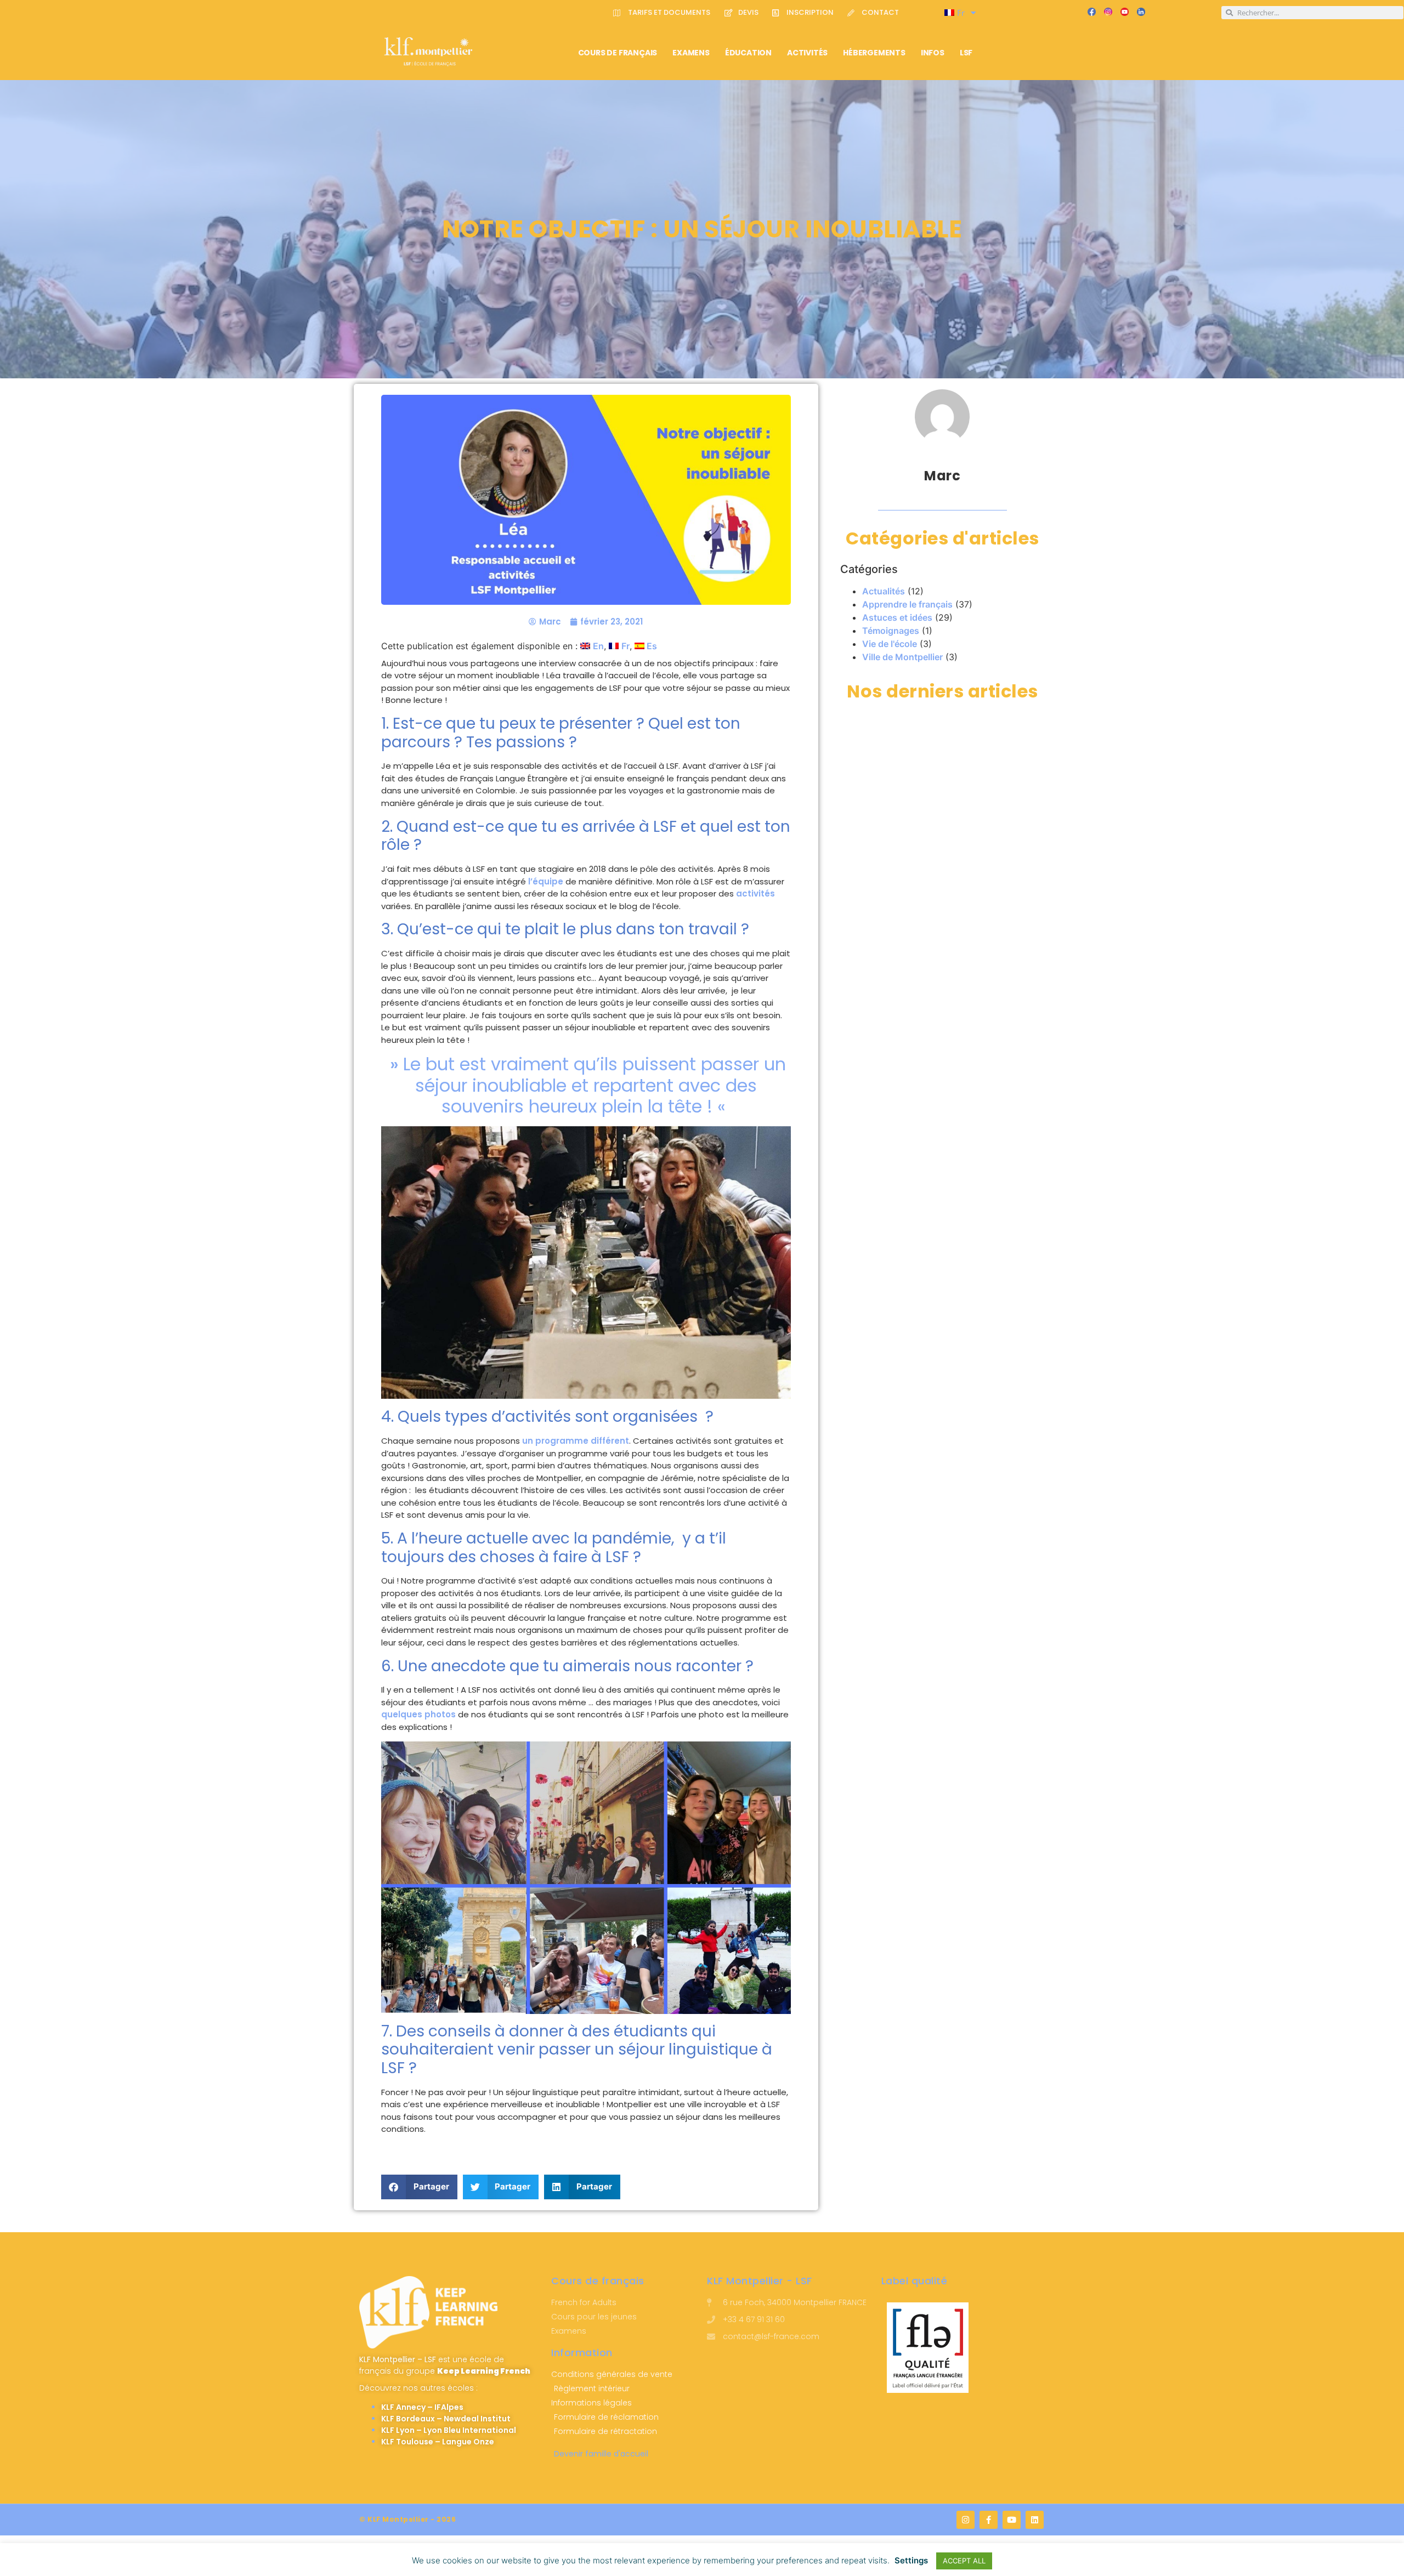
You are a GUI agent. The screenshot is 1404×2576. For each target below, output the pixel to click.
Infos (933, 53)
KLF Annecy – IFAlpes (422, 2407)
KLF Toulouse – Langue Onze (438, 2442)
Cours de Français (618, 53)
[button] (419, 2187)
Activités (807, 53)
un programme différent (576, 1441)
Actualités (884, 591)
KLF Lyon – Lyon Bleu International (449, 2430)
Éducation (748, 53)
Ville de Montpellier (902, 657)
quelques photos (418, 1714)
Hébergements (874, 53)
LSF (966, 53)
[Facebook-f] (989, 2520)
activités (755, 893)
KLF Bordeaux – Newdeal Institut (446, 2419)
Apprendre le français (907, 604)
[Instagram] (966, 2520)
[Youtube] (1012, 2520)
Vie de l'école (890, 644)
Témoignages (891, 631)
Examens (691, 53)
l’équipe (546, 881)
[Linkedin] (1035, 2520)
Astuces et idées (897, 617)
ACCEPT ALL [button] (964, 2561)
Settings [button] (911, 2560)
